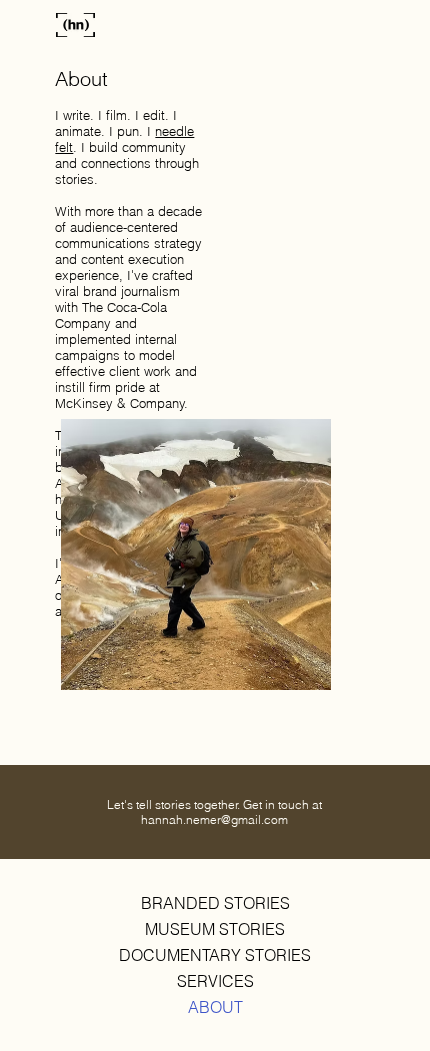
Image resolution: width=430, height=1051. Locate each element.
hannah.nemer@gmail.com (214, 819)
